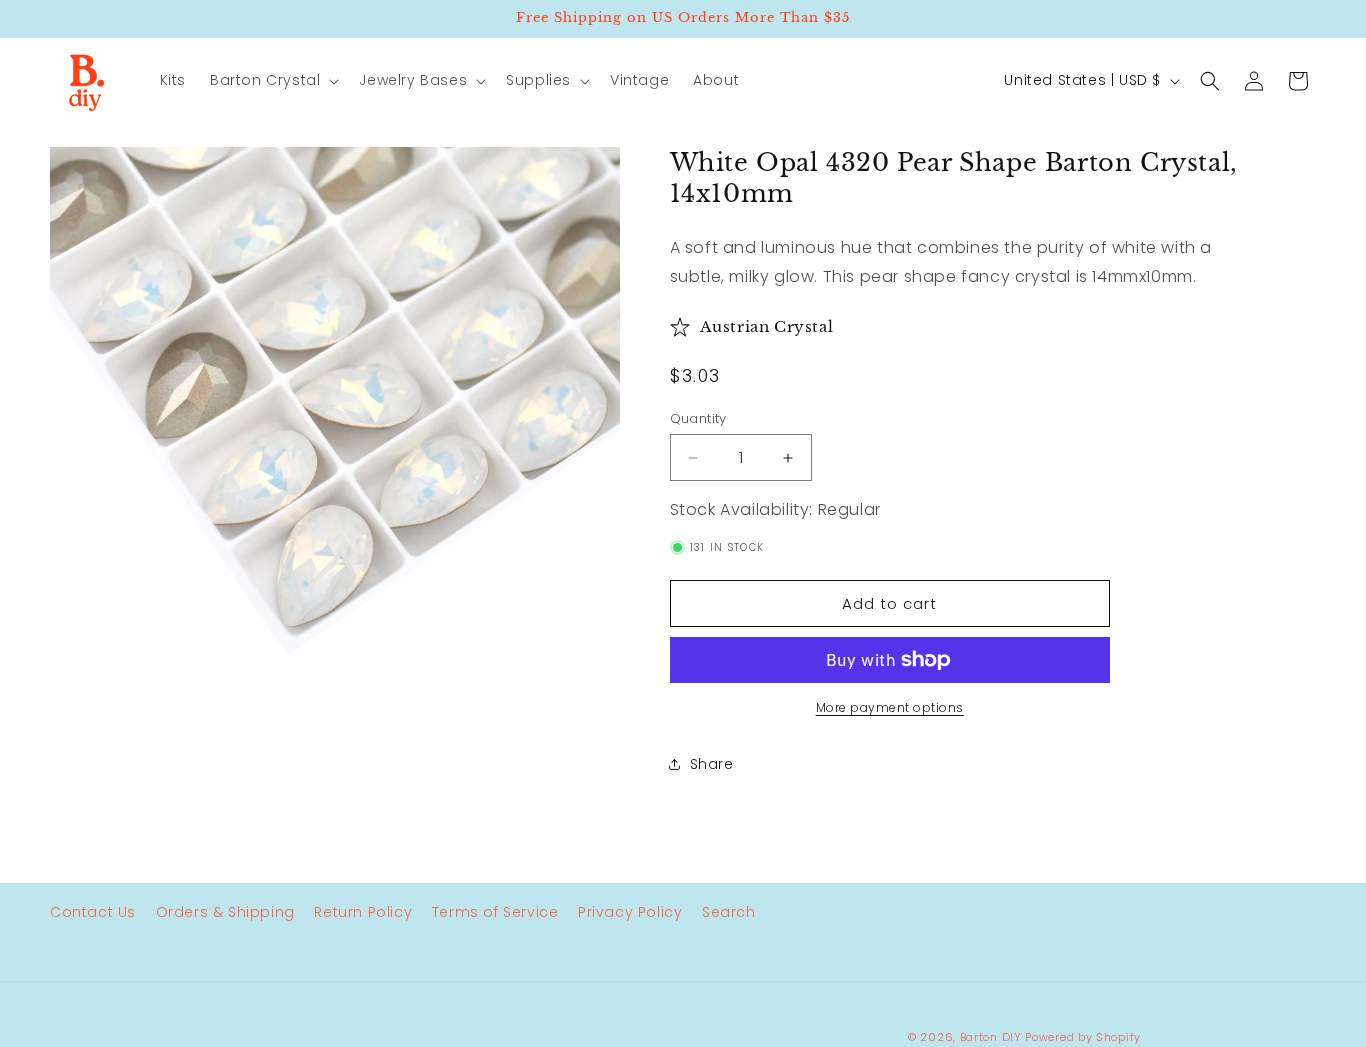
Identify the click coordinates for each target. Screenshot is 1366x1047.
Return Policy (363, 912)
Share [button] (712, 764)
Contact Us (93, 912)
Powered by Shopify (1083, 1037)
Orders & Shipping (225, 912)
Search (729, 912)
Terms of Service (495, 912)
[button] (272, 80)
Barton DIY (991, 1037)
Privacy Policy (630, 912)
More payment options (890, 707)
